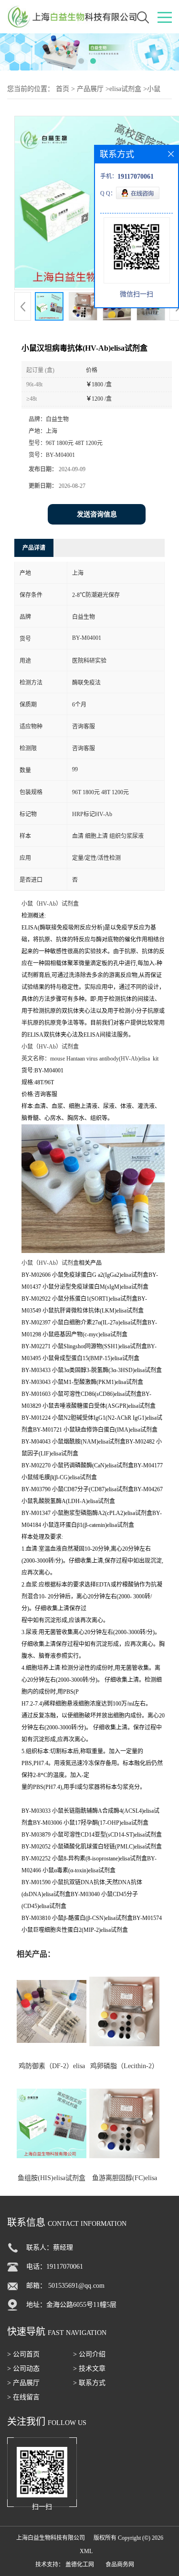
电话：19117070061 (55, 2267)
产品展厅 (90, 89)
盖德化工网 (80, 2565)
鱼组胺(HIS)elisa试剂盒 (52, 2178)
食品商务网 (120, 2565)
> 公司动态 (23, 2369)
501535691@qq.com (76, 2286)
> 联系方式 (89, 2383)
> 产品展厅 (23, 2383)
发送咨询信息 (97, 514)
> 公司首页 (23, 2354)
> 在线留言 (23, 2397)
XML (86, 2551)
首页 (63, 89)
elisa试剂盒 (125, 89)
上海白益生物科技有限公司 (51, 2538)
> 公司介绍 (89, 2354)
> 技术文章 (89, 2369)
